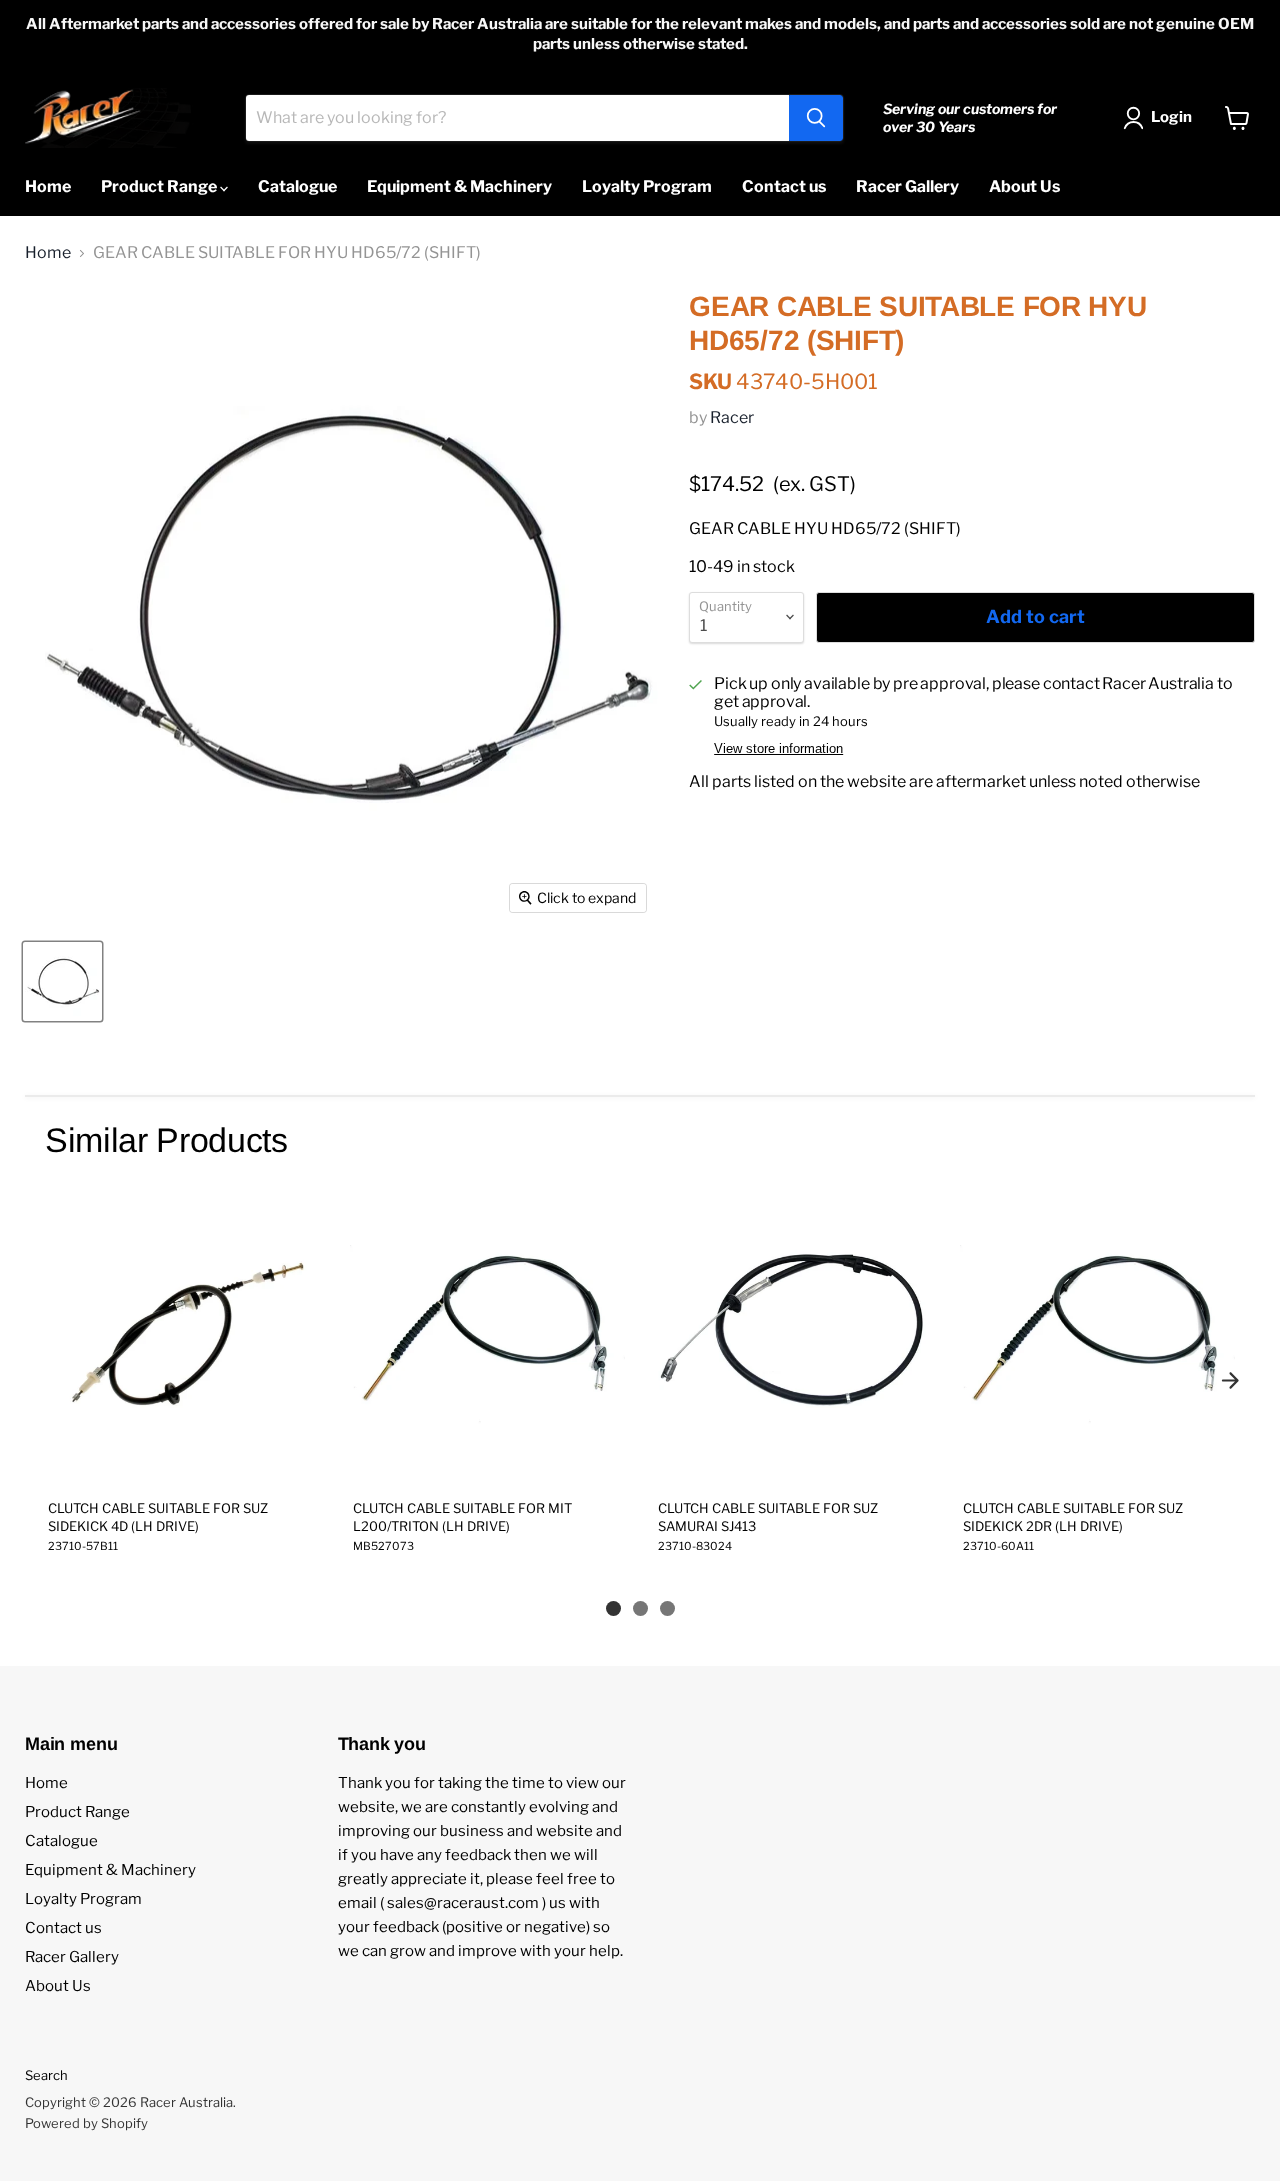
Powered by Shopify (86, 2123)
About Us (1024, 186)
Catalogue (297, 186)
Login (1171, 117)
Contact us (784, 186)
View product (182, 1462)
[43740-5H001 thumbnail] (62, 981)
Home (48, 186)
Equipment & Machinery (459, 186)
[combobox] (517, 118)
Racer (732, 417)
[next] (1230, 1380)
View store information (778, 749)
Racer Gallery (907, 186)
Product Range (160, 186)
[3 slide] (667, 1608)
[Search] (816, 118)
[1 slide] (613, 1608)
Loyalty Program (647, 186)
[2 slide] (640, 1608)
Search (46, 2075)
